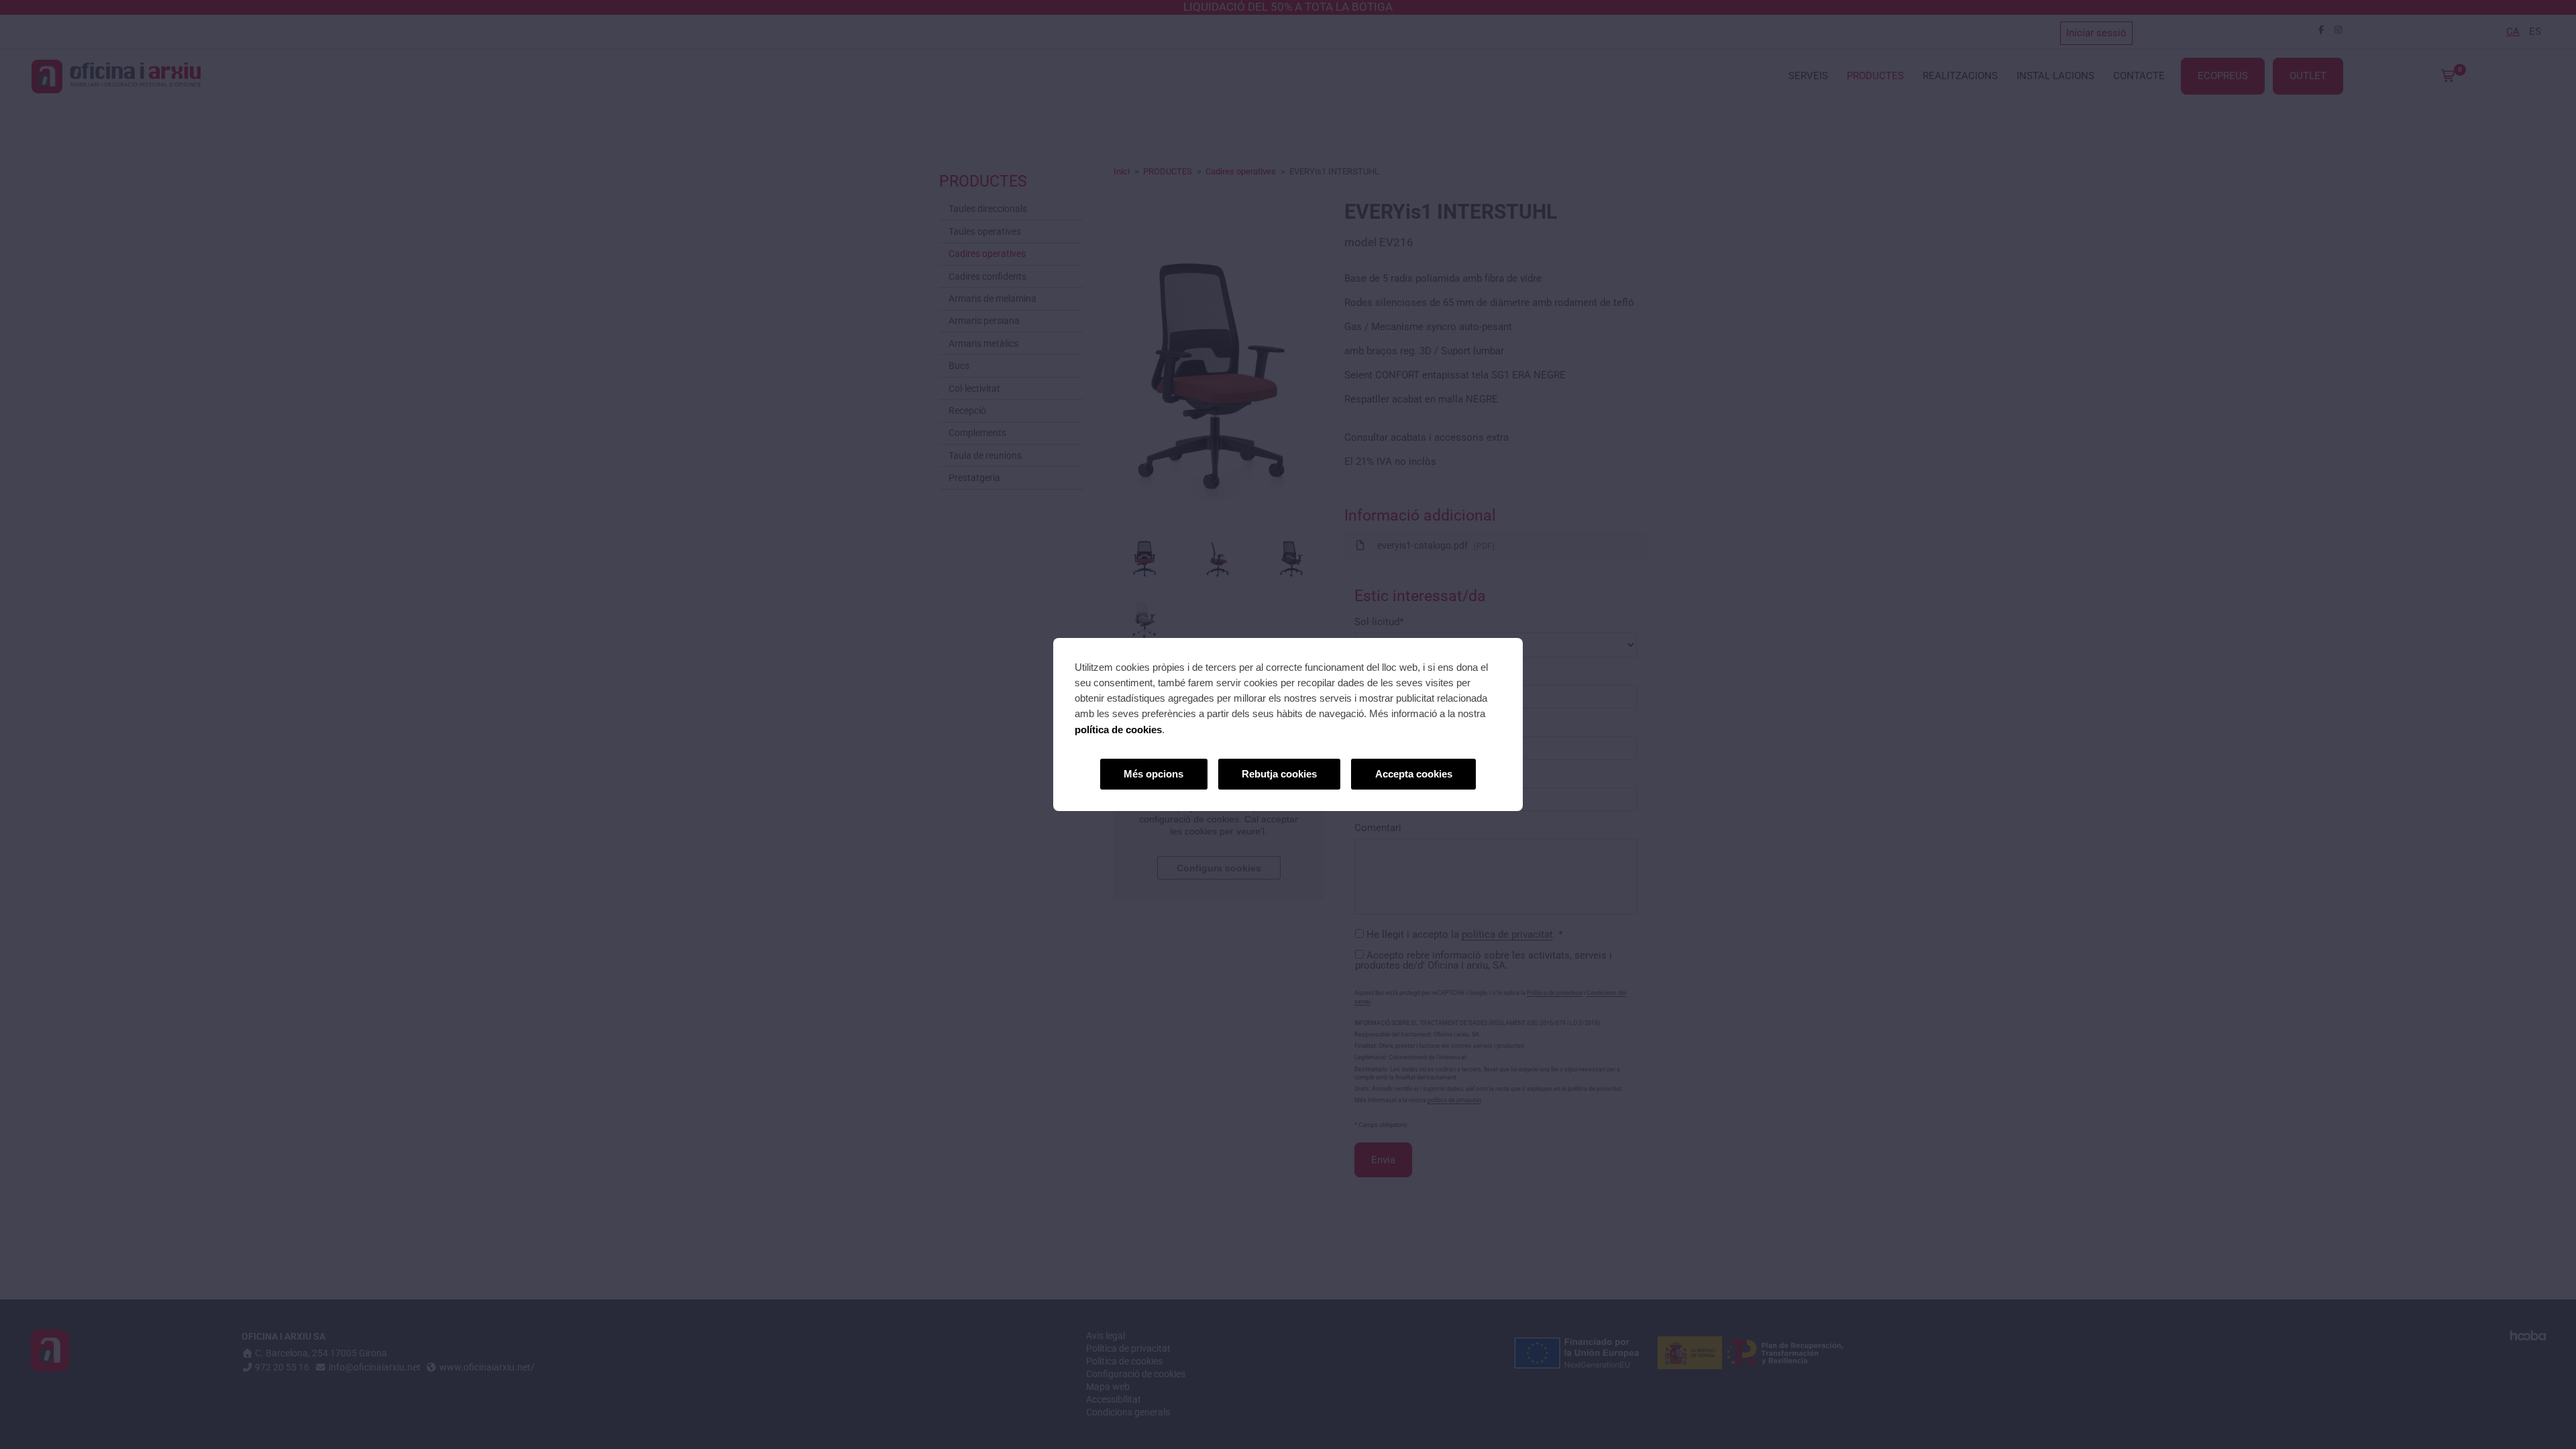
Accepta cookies (1414, 774)
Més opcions (1153, 774)
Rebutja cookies (1279, 774)
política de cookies (1118, 730)
